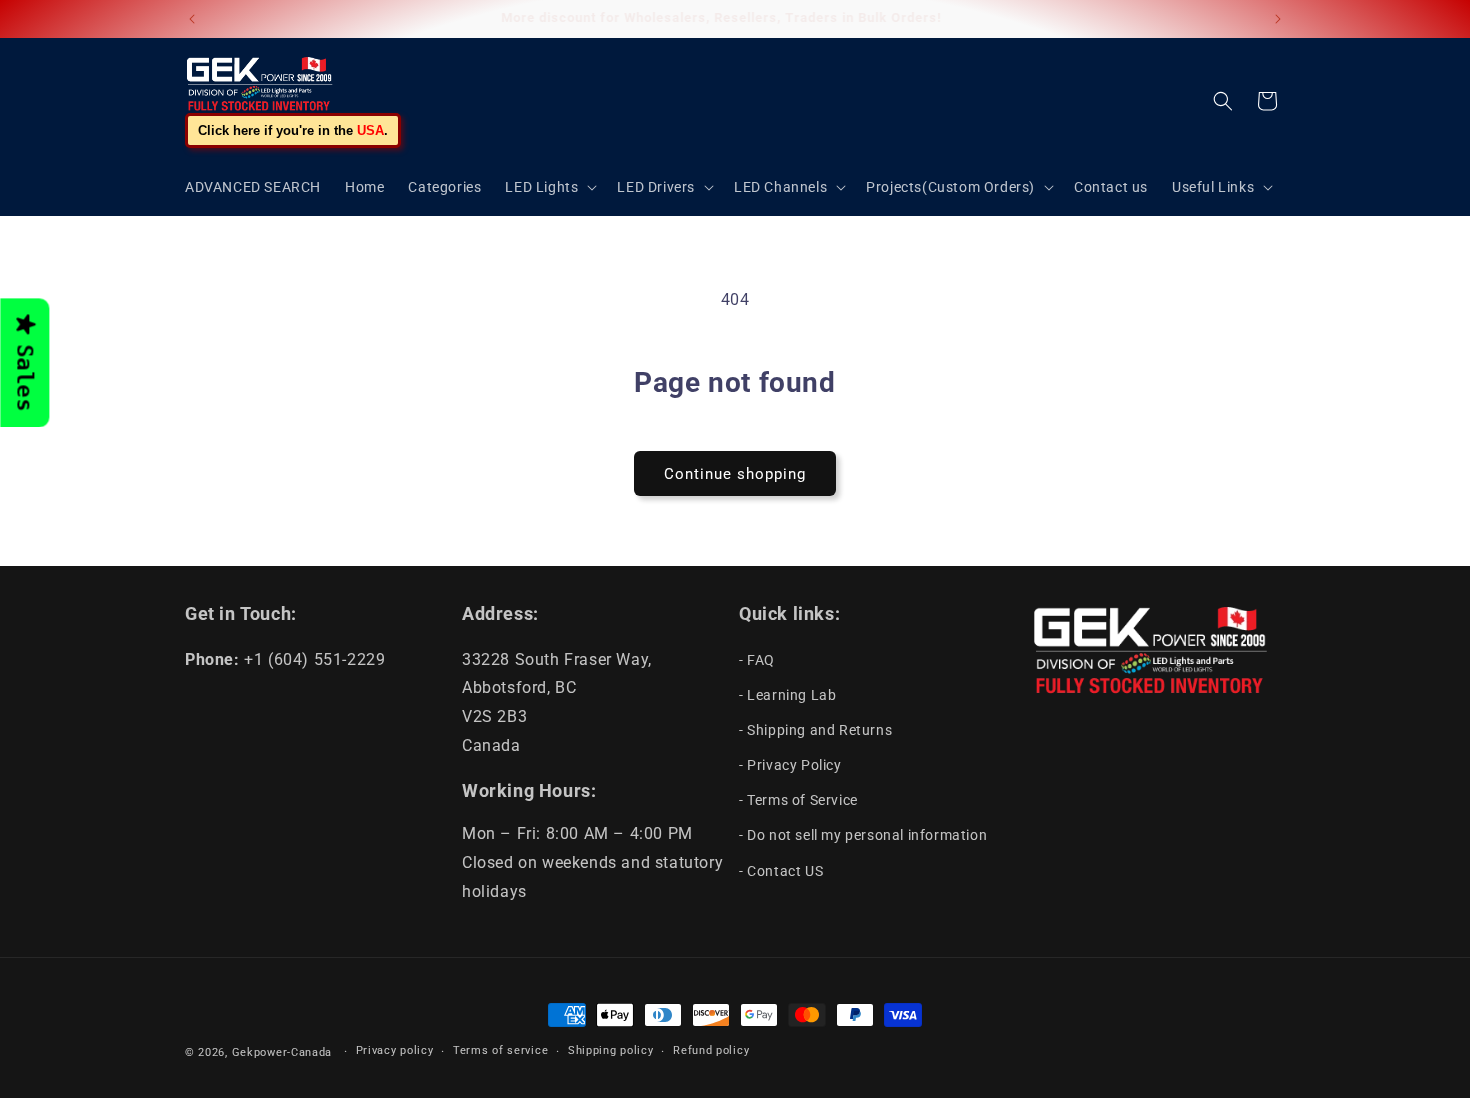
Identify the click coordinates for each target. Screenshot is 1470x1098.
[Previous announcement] (192, 19)
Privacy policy (395, 1050)
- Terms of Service (798, 800)
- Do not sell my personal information (863, 835)
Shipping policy (611, 1050)
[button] (549, 187)
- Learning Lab (787, 695)
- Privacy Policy (790, 765)
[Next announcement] (1278, 19)
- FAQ (757, 660)
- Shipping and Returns (815, 730)
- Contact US (781, 871)
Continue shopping (735, 474)
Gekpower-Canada (282, 1052)
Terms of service (500, 1050)
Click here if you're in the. (293, 130)
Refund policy (711, 1050)
